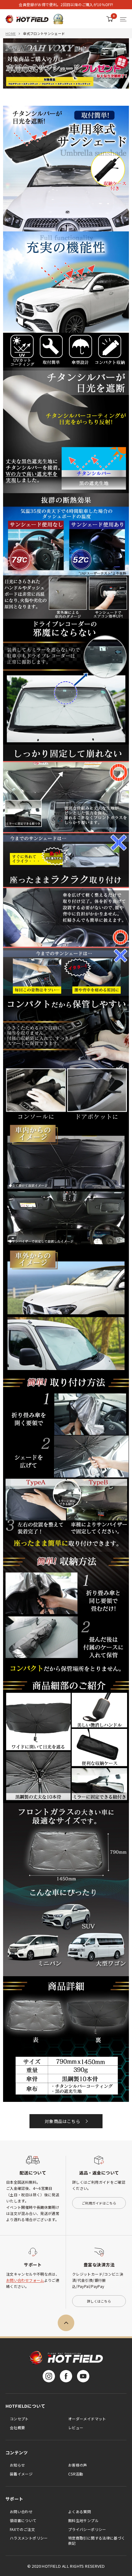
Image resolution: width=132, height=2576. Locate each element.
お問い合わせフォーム (25, 2280)
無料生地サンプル (83, 2520)
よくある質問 (80, 2511)
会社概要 (17, 2428)
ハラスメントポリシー (29, 2538)
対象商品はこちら (62, 2121)
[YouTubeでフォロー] (83, 2376)
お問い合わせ (21, 2511)
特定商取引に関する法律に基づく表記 (97, 2540)
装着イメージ (21, 2474)
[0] (110, 19)
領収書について (23, 2520)
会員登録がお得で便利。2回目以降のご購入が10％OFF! (66, 4)
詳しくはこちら (99, 2301)
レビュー (76, 2428)
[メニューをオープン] (123, 19)
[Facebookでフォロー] (66, 2376)
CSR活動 (76, 2474)
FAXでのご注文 (22, 2529)
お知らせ (17, 2465)
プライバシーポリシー (87, 2529)
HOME (11, 33)
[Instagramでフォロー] (49, 2376)
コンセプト (19, 2419)
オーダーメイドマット (87, 2419)
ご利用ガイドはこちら (99, 2203)
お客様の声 (78, 2465)
